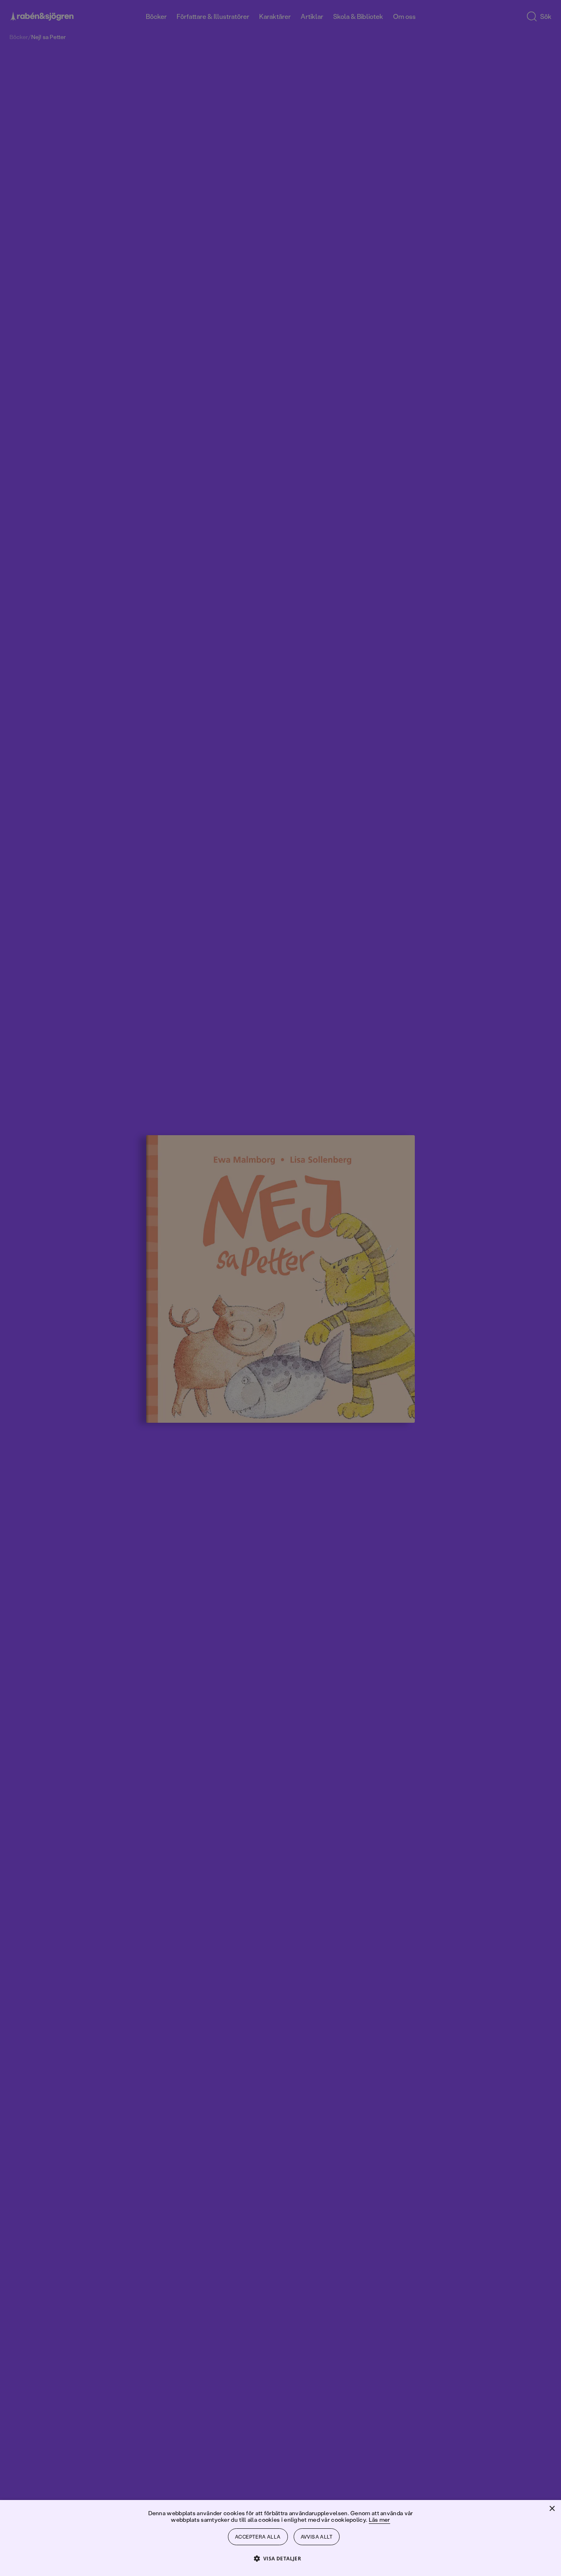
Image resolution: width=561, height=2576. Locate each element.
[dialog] (280, 1288)
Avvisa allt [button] (317, 2537)
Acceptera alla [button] (258, 2537)
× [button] (552, 2509)
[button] (281, 2558)
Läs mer (379, 2520)
